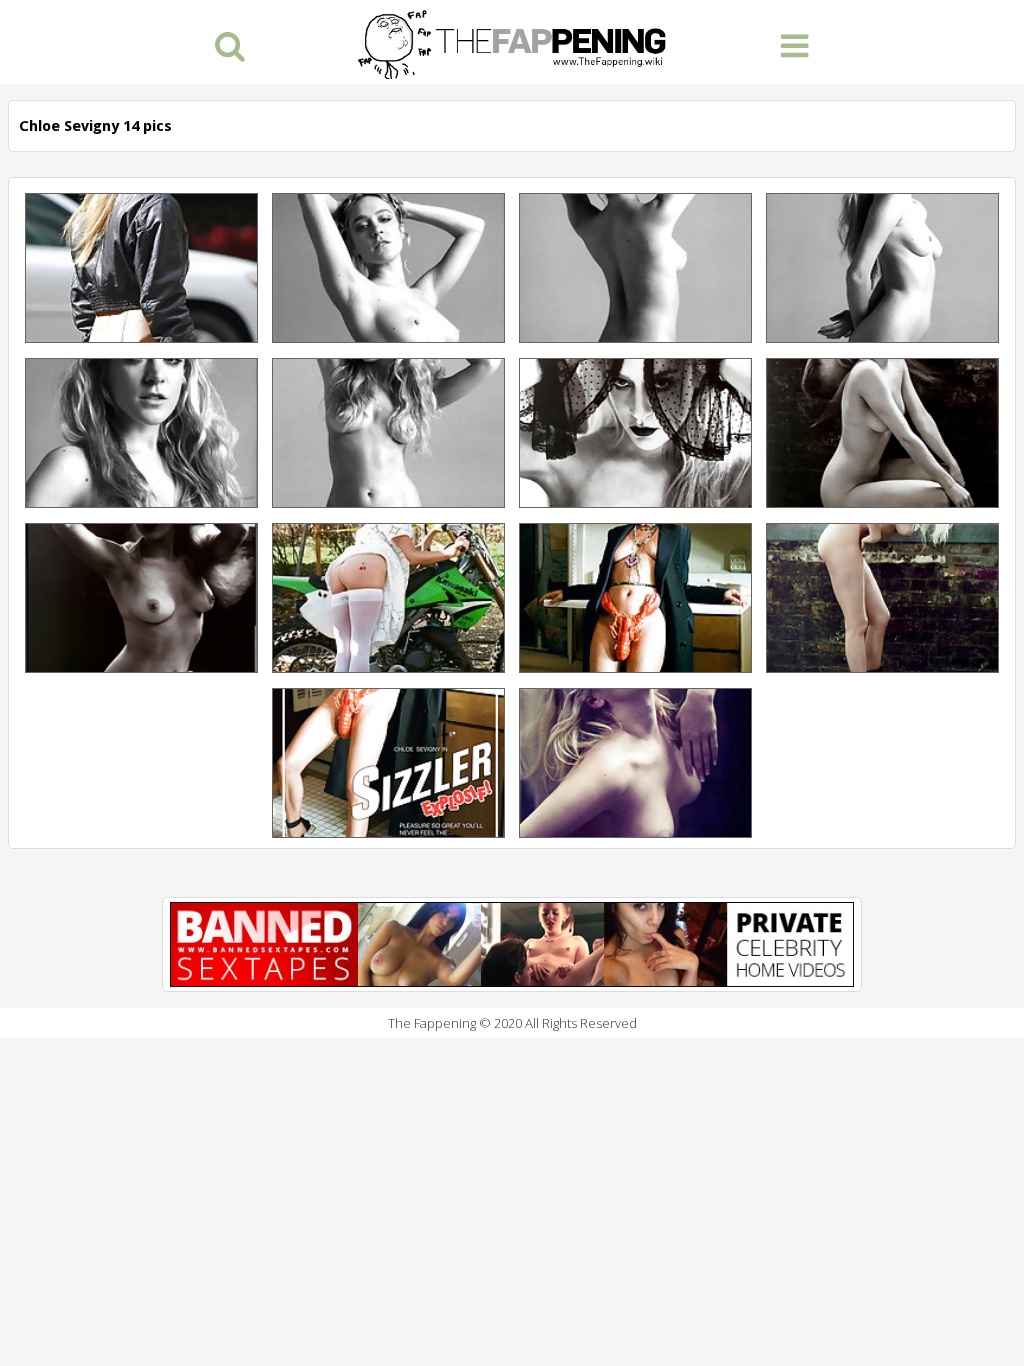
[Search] (229, 44)
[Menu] (794, 44)
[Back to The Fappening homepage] (512, 42)
